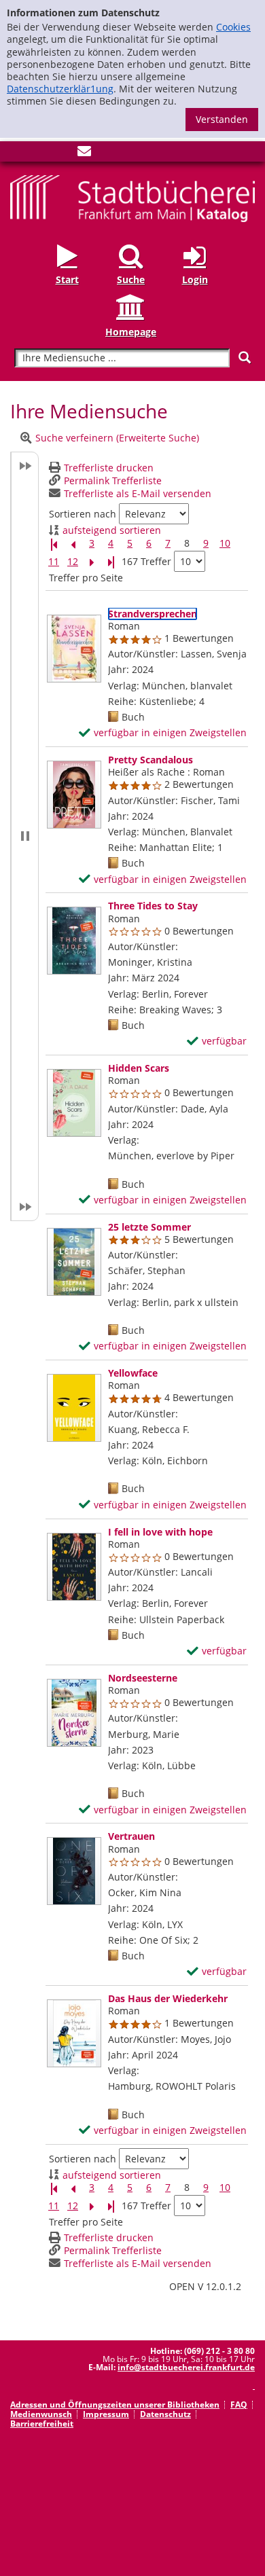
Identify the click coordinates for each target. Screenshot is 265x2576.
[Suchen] (245, 358)
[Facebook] (17, 154)
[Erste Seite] (54, 544)
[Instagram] (39, 154)
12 (73, 562)
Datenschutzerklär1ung (60, 89)
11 (54, 562)
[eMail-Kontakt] (84, 154)
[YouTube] (62, 154)
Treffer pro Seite (86, 578)
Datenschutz (165, 2414)
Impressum (106, 2414)
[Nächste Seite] (92, 562)
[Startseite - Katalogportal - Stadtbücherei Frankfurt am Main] (132, 197)
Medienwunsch (41, 2414)
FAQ (239, 2405)
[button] (24, 836)
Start (67, 279)
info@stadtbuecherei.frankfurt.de (186, 2367)
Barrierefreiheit (42, 2424)
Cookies (233, 27)
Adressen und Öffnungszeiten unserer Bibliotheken (115, 2405)
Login (195, 279)
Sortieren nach (83, 514)
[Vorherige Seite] (73, 544)
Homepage (131, 331)
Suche (131, 279)
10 (225, 543)
